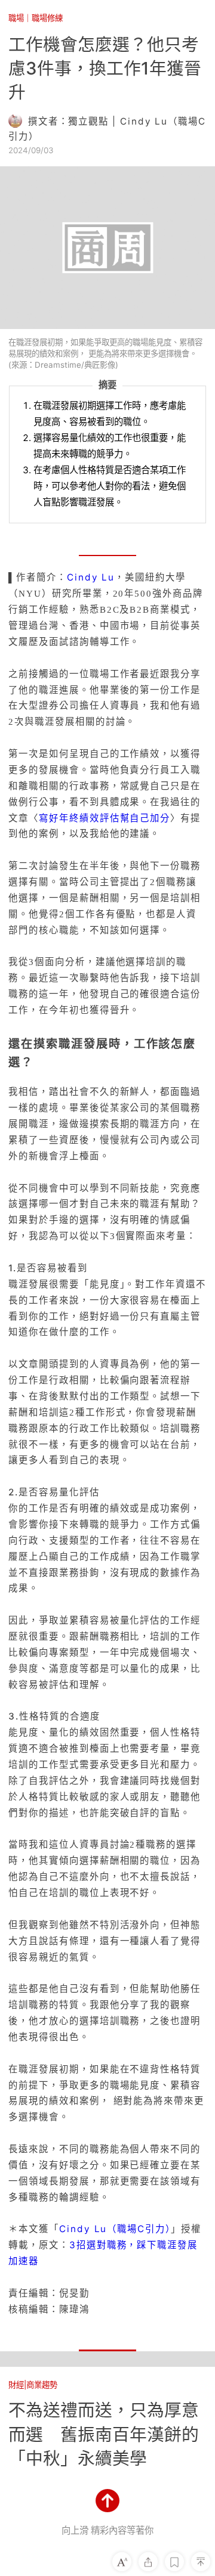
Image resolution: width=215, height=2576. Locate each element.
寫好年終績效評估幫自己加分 (105, 818)
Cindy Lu (91, 577)
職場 (16, 18)
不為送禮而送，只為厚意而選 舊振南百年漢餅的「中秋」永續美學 (104, 2434)
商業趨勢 (42, 2385)
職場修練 (47, 18)
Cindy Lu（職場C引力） (115, 2229)
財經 (16, 2385)
